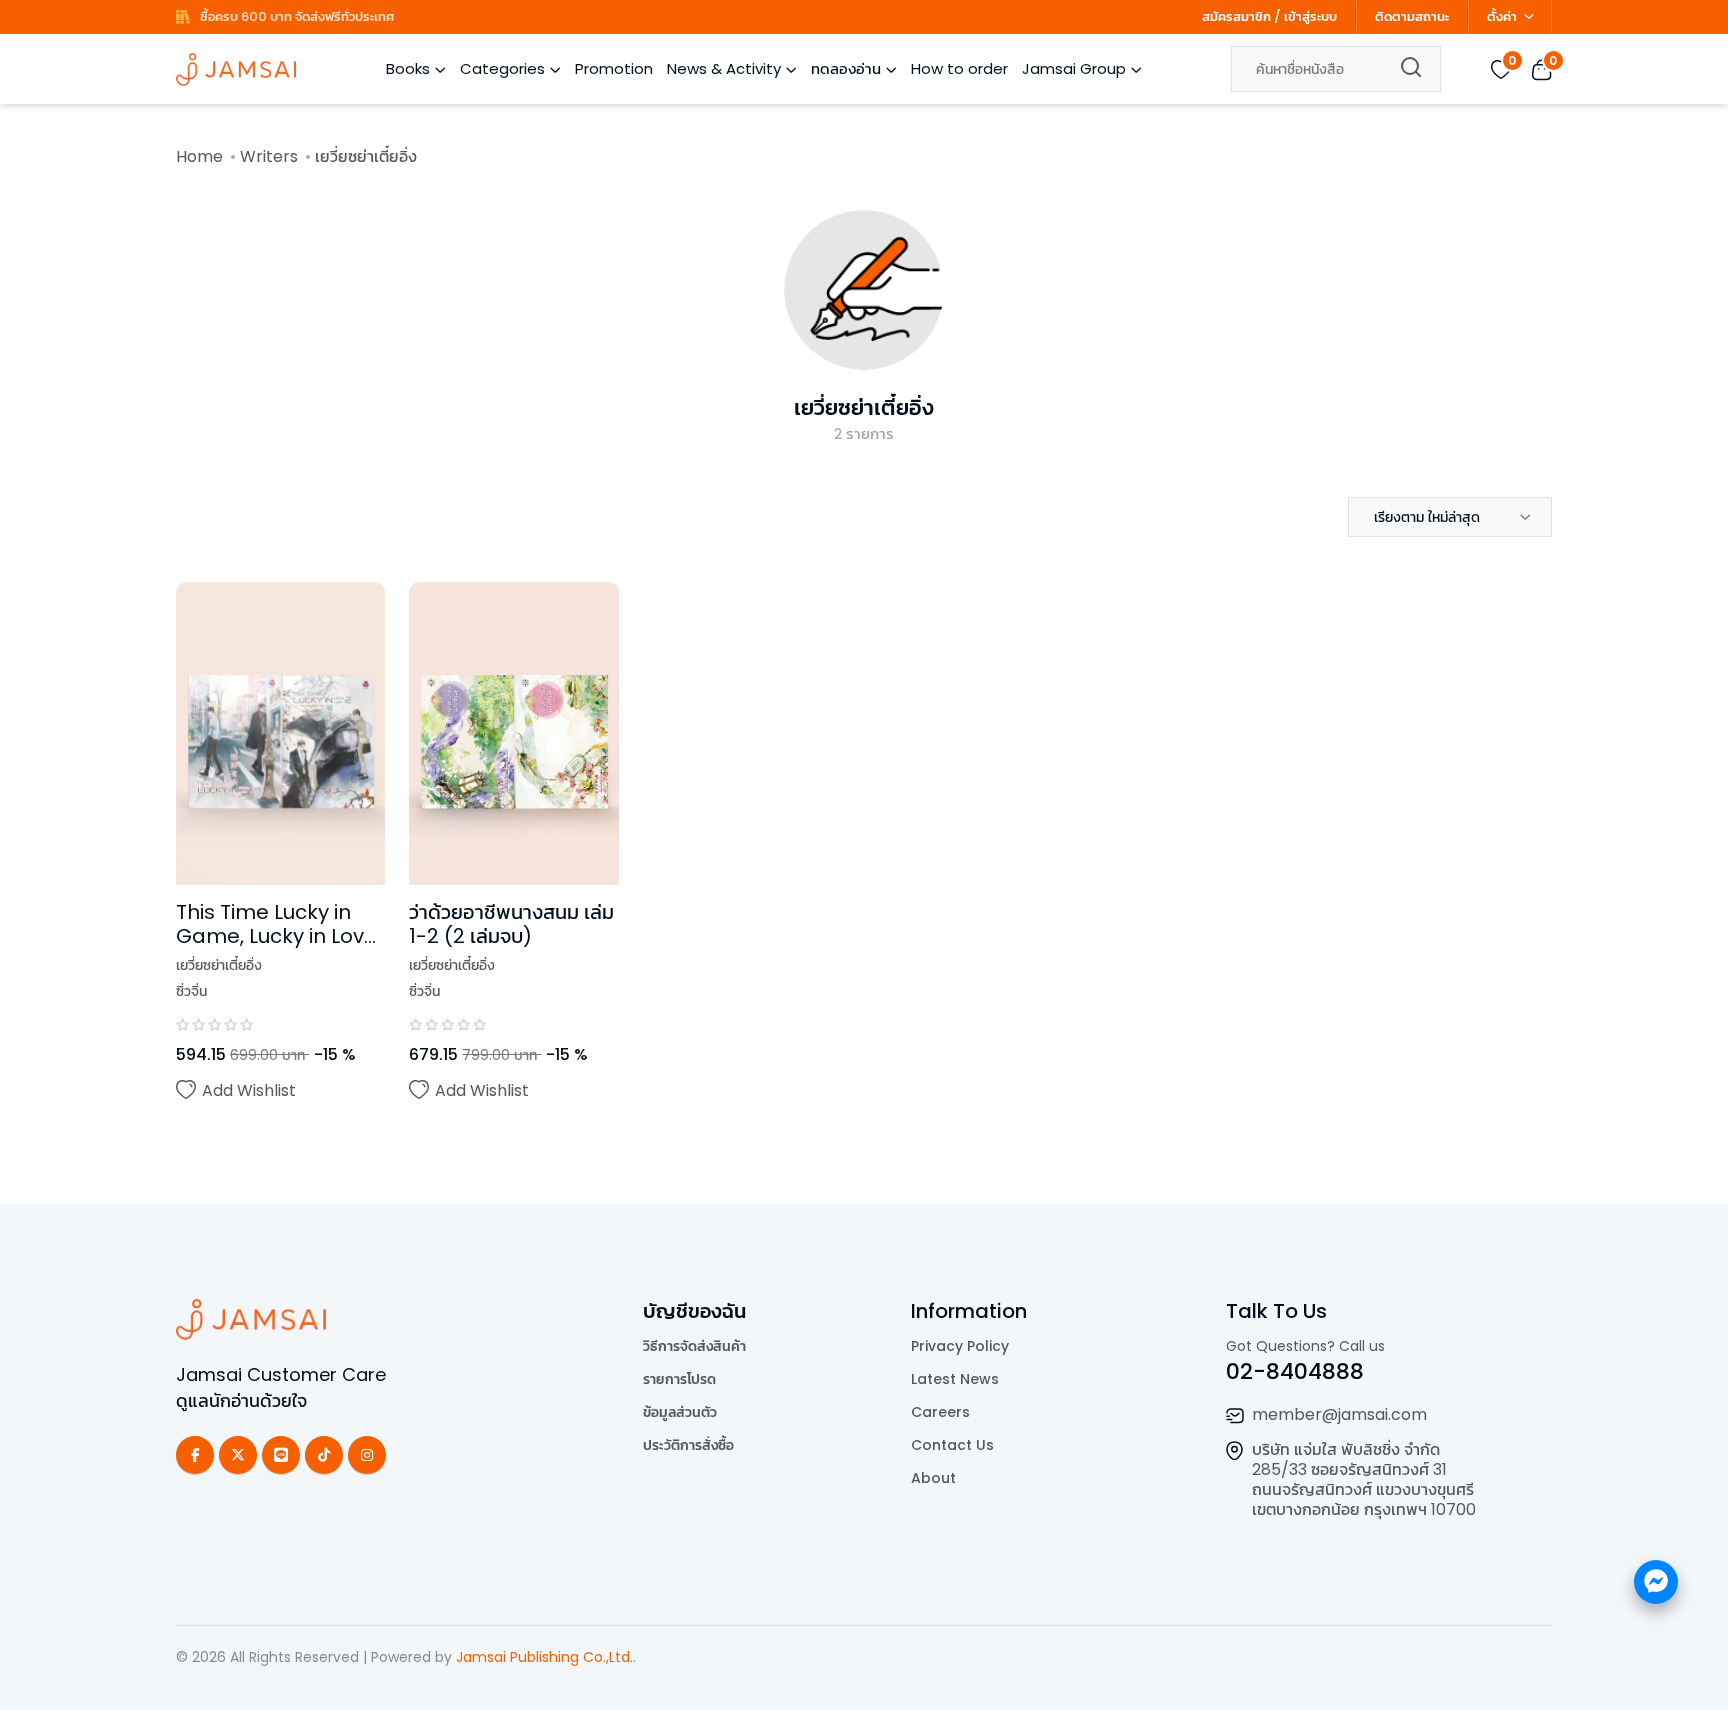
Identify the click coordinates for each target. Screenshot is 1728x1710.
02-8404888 (1295, 1371)
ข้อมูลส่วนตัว (680, 1412)
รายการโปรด (679, 1379)
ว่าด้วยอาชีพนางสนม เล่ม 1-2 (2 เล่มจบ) (511, 924)
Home (199, 156)
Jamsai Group (1074, 68)
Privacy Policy (960, 1346)
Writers (269, 156)
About (933, 1478)
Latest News (955, 1379)
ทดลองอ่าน (846, 68)
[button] (1450, 517)
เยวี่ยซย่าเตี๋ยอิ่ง (864, 407)
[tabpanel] (864, 872)
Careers (940, 1412)
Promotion (614, 68)
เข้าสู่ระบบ (1310, 16)
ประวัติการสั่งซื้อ (688, 1445)
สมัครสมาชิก (1236, 16)
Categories (502, 68)
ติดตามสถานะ (1412, 16)
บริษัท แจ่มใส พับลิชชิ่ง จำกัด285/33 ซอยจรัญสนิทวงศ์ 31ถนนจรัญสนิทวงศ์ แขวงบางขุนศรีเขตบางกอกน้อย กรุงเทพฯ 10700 (1364, 1479)
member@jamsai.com (1339, 1414)
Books (408, 68)
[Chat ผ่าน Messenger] (1656, 1582)
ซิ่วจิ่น (191, 991)
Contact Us (952, 1445)
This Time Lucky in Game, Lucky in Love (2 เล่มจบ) (276, 936)
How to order (959, 68)
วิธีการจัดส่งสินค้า (694, 1346)
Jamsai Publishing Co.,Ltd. (544, 1657)
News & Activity (724, 68)
